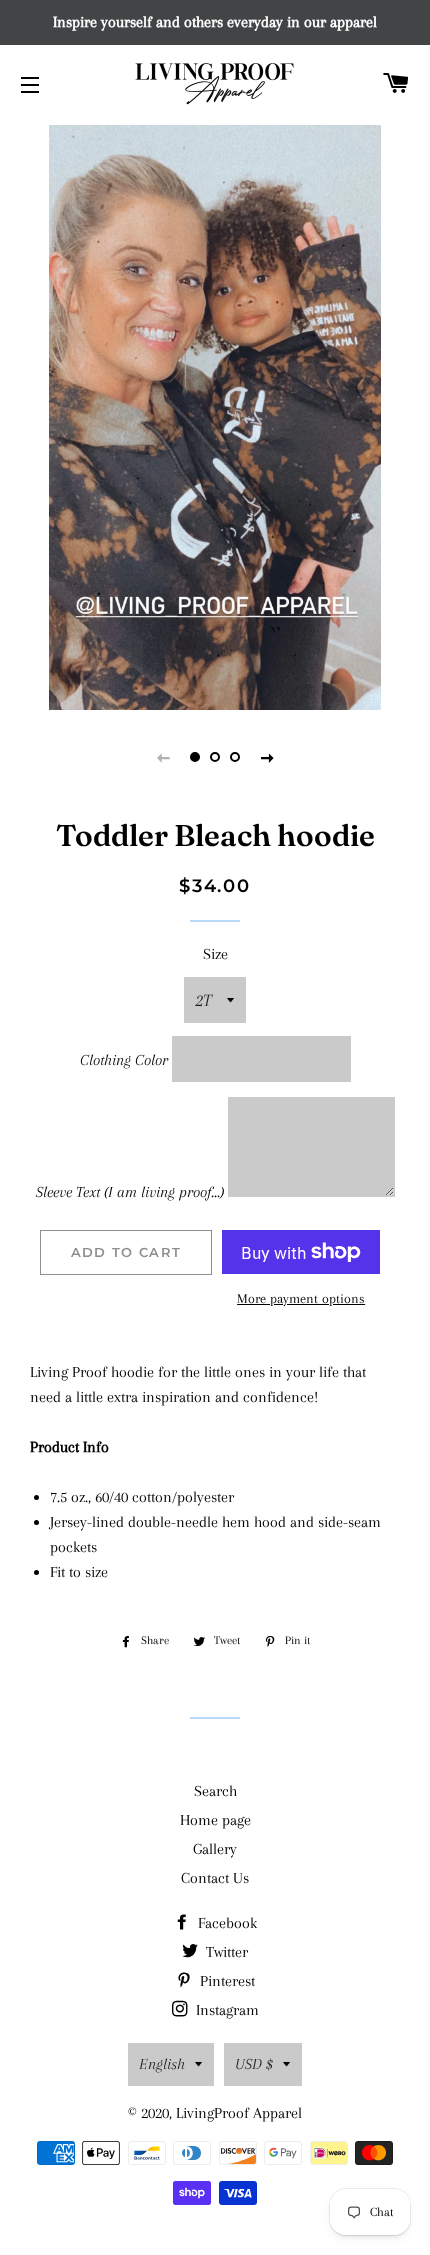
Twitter (225, 1952)
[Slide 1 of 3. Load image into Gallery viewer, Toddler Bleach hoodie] (195, 757)
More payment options (301, 1298)
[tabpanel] (215, 415)
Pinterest (225, 1981)
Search (215, 1791)
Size (215, 954)
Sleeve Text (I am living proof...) (130, 1192)
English (162, 2064)
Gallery (215, 1849)
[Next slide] (267, 757)
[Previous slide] (163, 757)
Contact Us (215, 1878)
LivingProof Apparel (239, 2113)
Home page (215, 1820)
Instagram (225, 2010)
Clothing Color (124, 1060)
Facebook (225, 1923)
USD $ (254, 2064)
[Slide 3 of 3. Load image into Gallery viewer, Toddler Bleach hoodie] (235, 757)
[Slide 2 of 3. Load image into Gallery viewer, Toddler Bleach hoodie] (215, 757)
